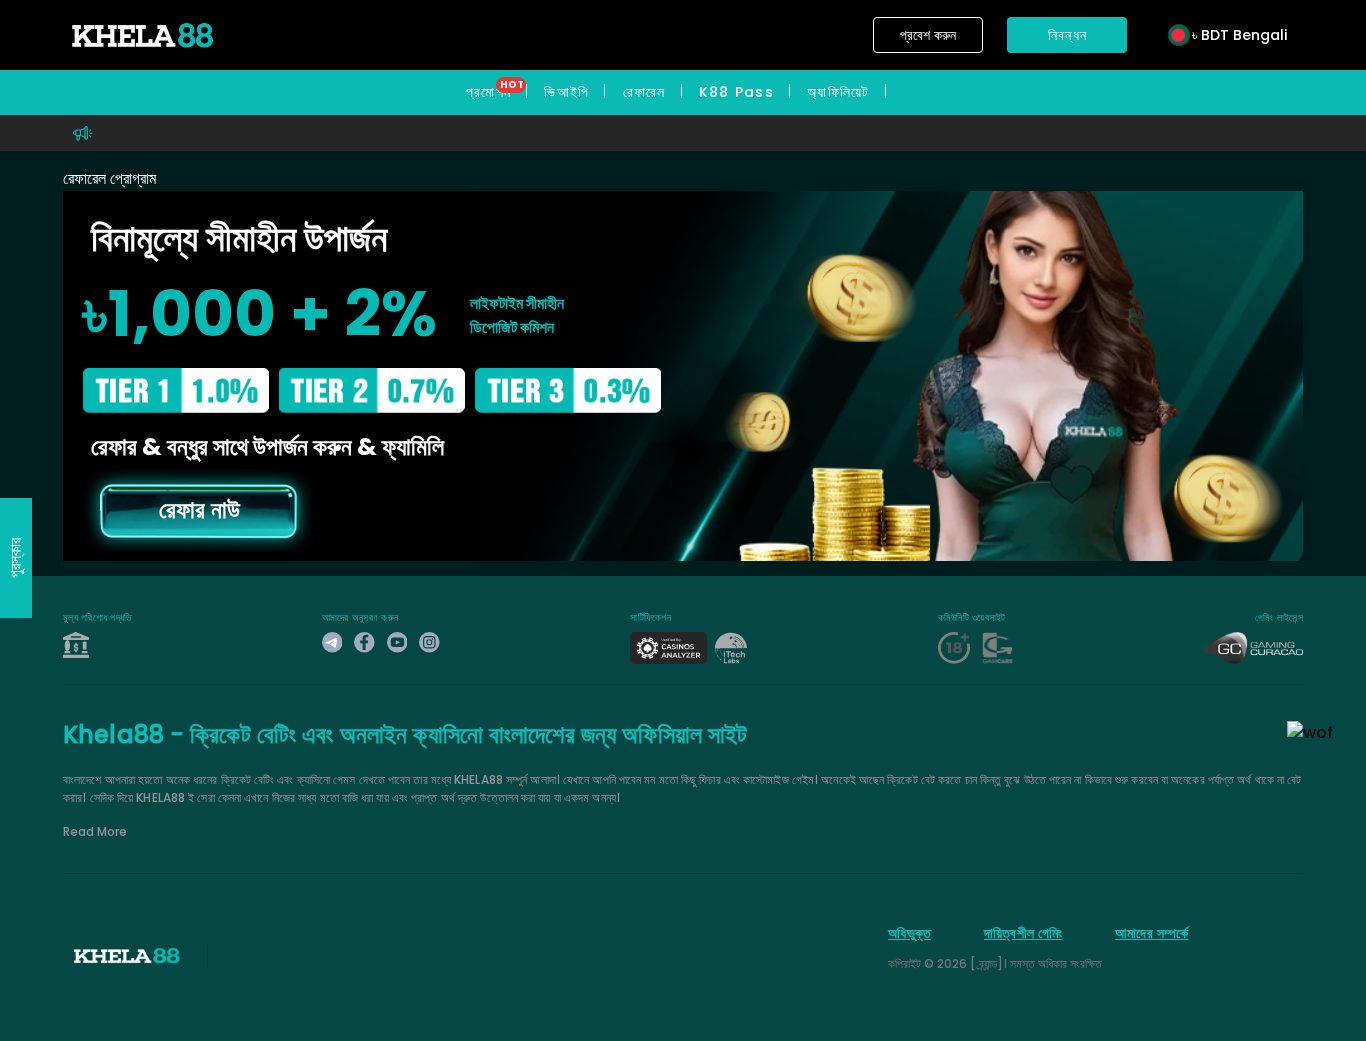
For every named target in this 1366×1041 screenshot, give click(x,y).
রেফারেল (644, 92)
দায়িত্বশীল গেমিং (1023, 933)
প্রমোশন (488, 92)
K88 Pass (736, 92)
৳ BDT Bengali (1239, 35)
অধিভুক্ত (909, 933)
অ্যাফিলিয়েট (838, 92)
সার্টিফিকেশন (650, 617)
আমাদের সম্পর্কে (1151, 933)
